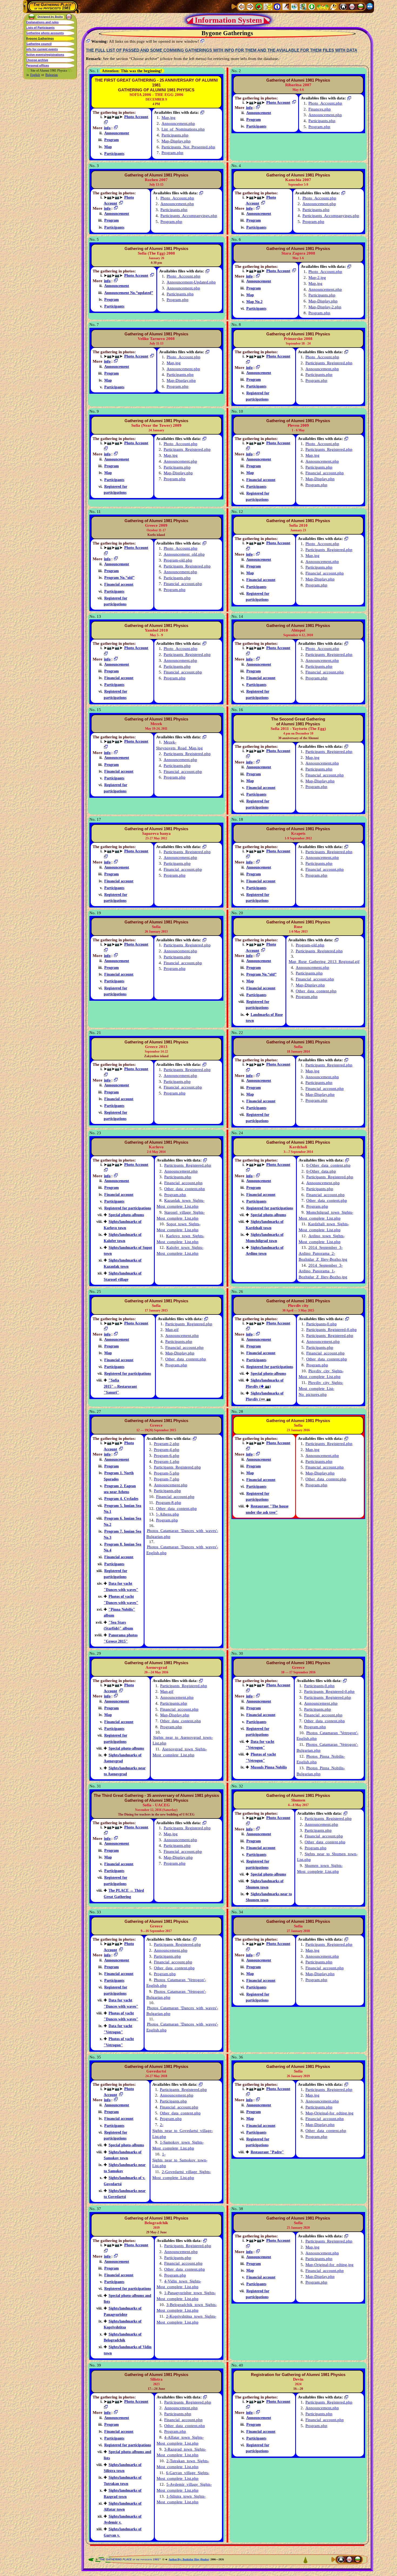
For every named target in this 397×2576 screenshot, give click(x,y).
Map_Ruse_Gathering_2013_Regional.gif (324, 962)
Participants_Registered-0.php (332, 1330)
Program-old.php (178, 560)
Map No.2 (254, 302)
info (107, 128)
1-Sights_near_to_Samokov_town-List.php (180, 2160)
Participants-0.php (322, 1324)
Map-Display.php (176, 141)
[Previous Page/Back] (241, 6)
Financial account (261, 480)
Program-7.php (167, 1479)
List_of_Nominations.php (183, 129)
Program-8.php (169, 1503)
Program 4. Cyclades (121, 1499)
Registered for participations (128, 1208)
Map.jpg (169, 118)
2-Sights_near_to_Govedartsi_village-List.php (183, 2131)
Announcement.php (178, 124)
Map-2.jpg (317, 278)
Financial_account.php (325, 473)
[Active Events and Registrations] (294, 6)
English (35, 75)
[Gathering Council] (323, 6)
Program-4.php (167, 1450)
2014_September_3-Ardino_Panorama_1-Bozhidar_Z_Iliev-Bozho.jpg (323, 1271)
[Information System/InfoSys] (277, 6)
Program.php (172, 153)
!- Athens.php (168, 1514)
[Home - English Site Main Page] (352, 6)
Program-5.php (167, 1473)
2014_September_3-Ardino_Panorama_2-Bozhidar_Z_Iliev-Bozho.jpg (323, 1253)
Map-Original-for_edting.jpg (329, 2113)
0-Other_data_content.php (328, 1165)
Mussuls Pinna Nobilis (269, 1767)
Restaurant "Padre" (267, 2152)
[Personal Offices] (286, 6)
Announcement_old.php (184, 554)
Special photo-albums (126, 1215)
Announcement (117, 133)
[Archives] (303, 6)
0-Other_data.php (321, 1171)
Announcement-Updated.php (191, 282)
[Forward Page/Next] (250, 6)
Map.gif (172, 1330)
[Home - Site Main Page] (343, 6)
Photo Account (136, 117)
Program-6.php (167, 1456)
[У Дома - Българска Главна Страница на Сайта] (361, 6)
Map (108, 147)
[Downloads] (312, 6)
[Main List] (259, 6)
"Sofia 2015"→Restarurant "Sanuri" (120, 1386)
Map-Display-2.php (325, 307)
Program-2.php (167, 1444)
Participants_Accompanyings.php (189, 216)
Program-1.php (167, 1461)
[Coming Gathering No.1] (268, 6)
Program (112, 140)
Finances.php (320, 109)
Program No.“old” (119, 578)
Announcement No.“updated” (129, 293)
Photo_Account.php (325, 103)
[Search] (334, 6)
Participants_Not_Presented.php (188, 147)
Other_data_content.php (316, 991)
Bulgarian (52, 75)
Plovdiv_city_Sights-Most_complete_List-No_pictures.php (321, 1389)
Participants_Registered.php (329, 363)
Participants (114, 154)
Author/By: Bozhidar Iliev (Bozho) (189, 2559)
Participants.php (175, 135)
